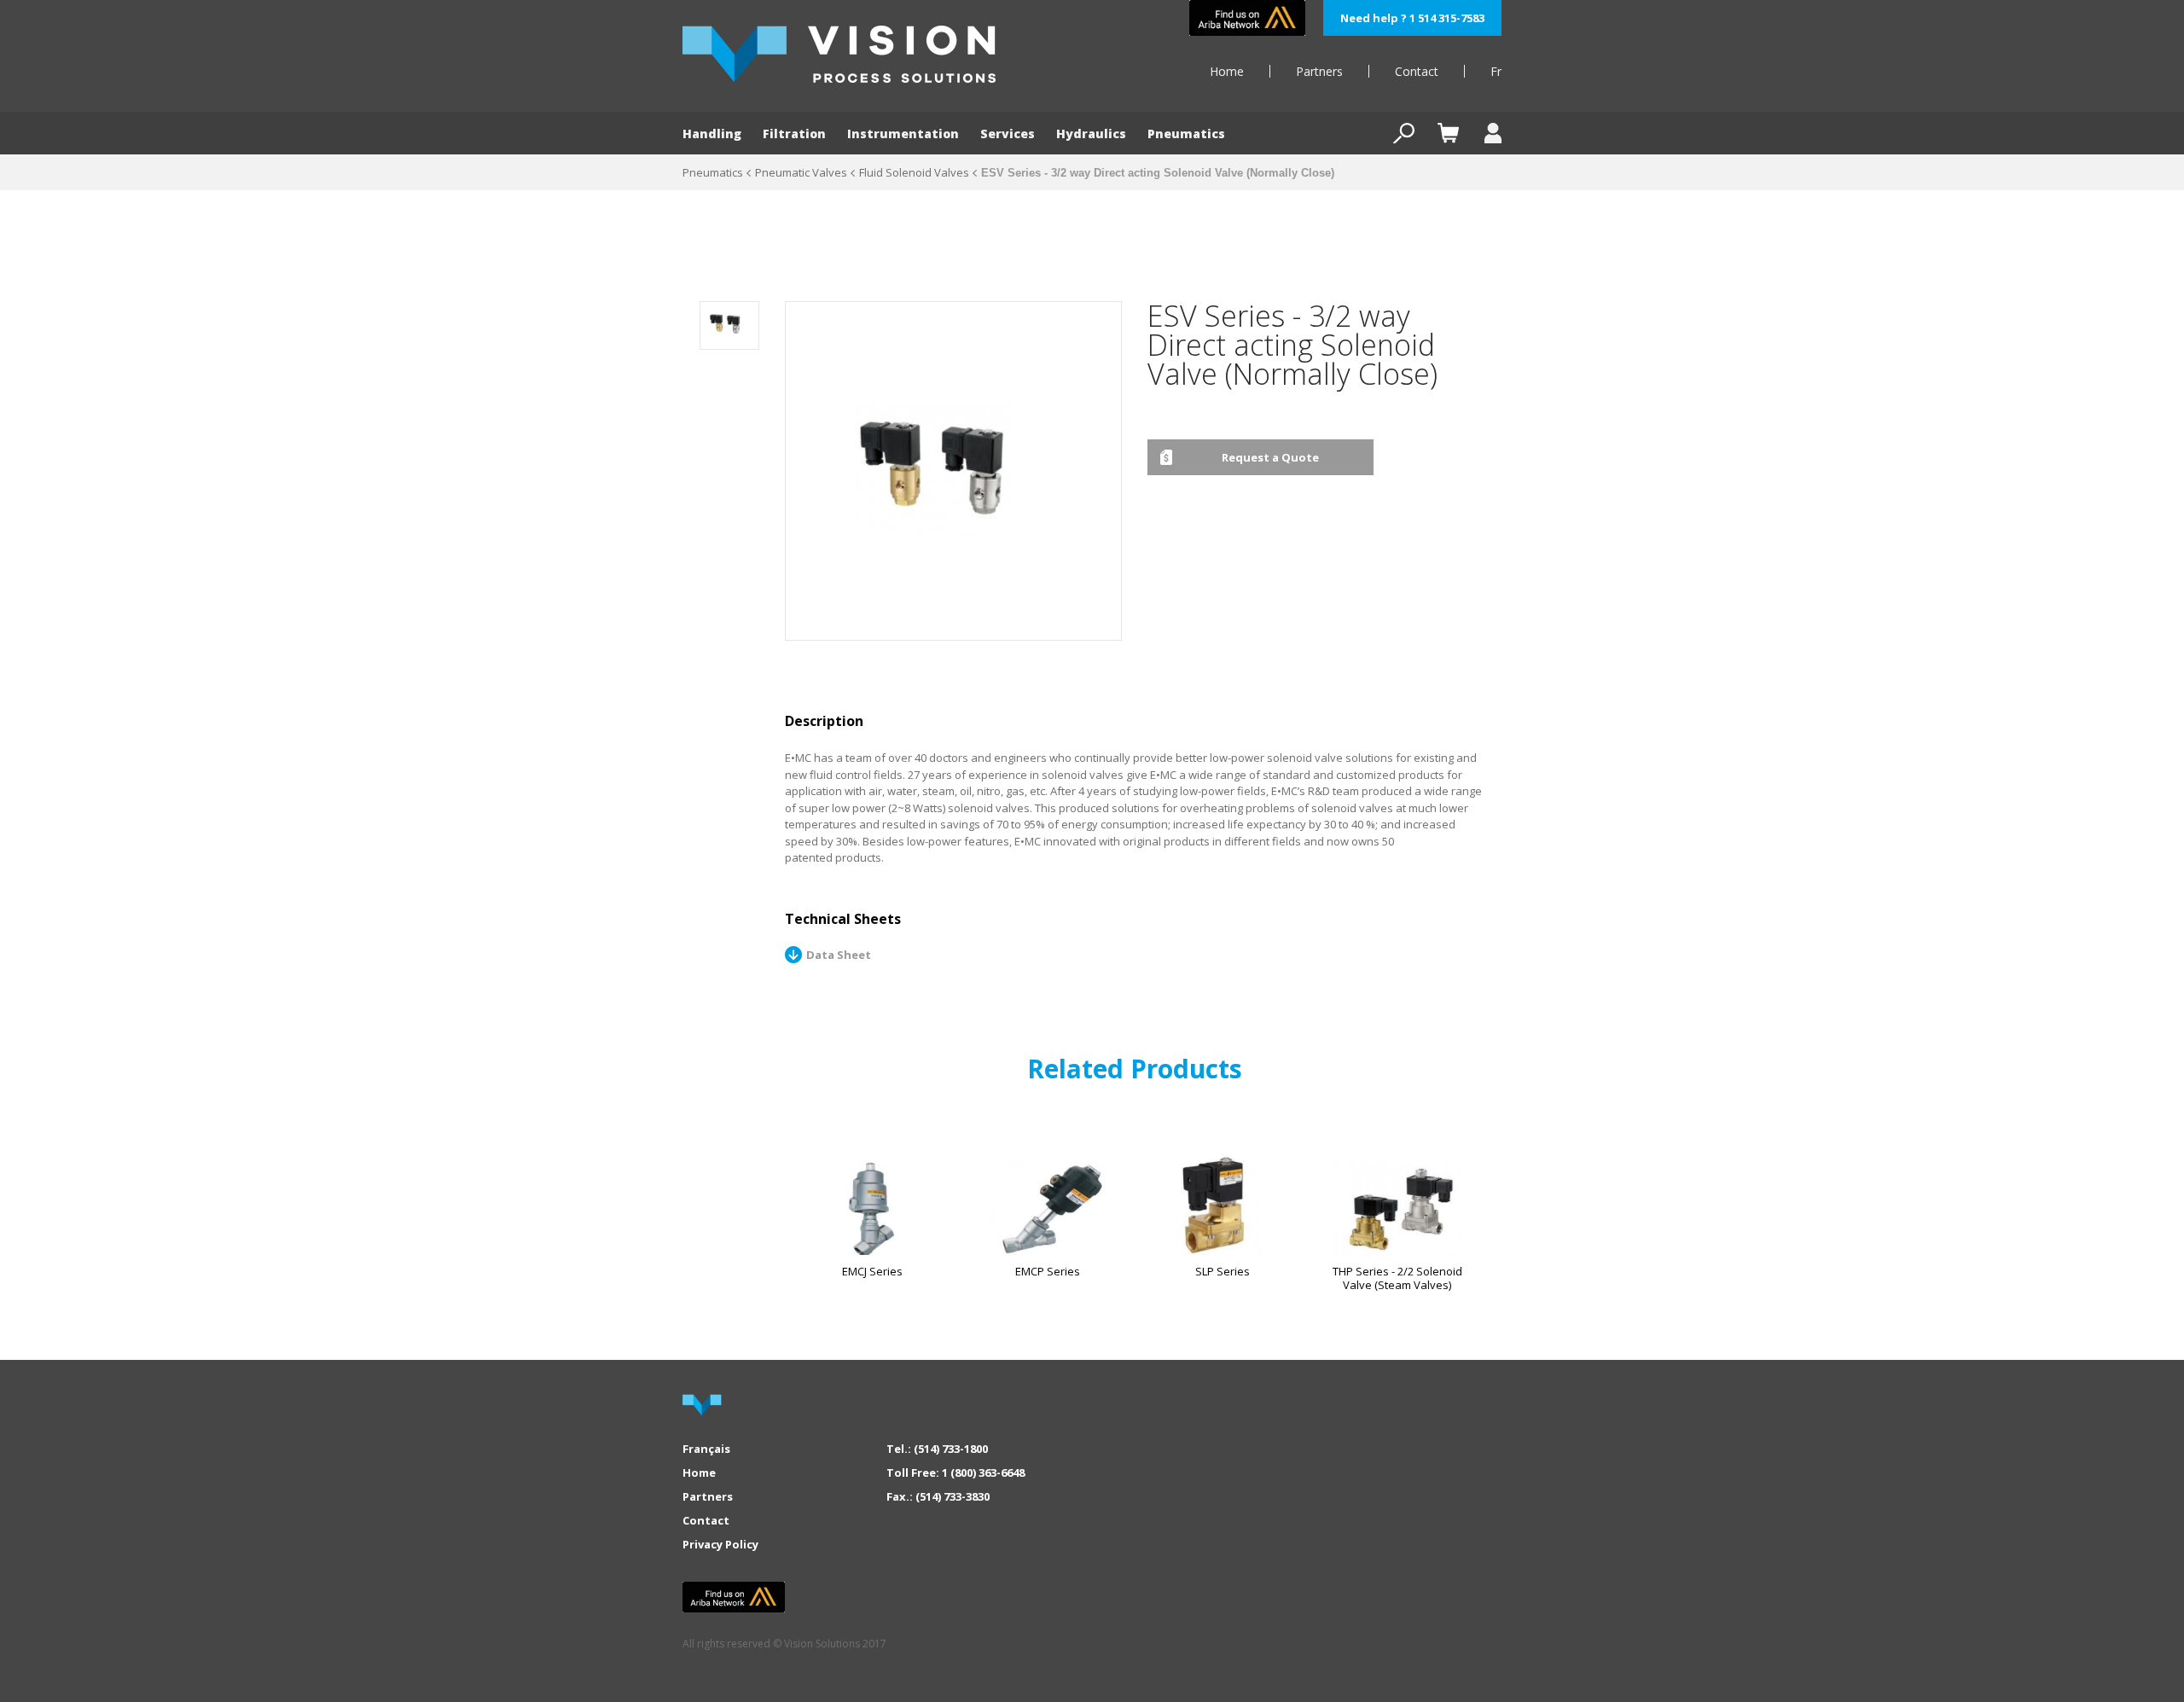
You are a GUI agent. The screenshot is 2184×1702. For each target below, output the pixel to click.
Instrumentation (903, 134)
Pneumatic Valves (801, 172)
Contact (1417, 71)
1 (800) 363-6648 (983, 1473)
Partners (1319, 71)
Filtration (794, 134)
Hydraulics (1091, 134)
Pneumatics (1186, 134)
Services (1008, 134)
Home (1227, 71)
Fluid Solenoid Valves (914, 172)
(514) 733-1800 (951, 1449)
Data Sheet (839, 955)
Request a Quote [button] (1270, 457)
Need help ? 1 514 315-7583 (1412, 18)
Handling (712, 134)
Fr (1496, 71)
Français (706, 1449)
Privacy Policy (720, 1544)
